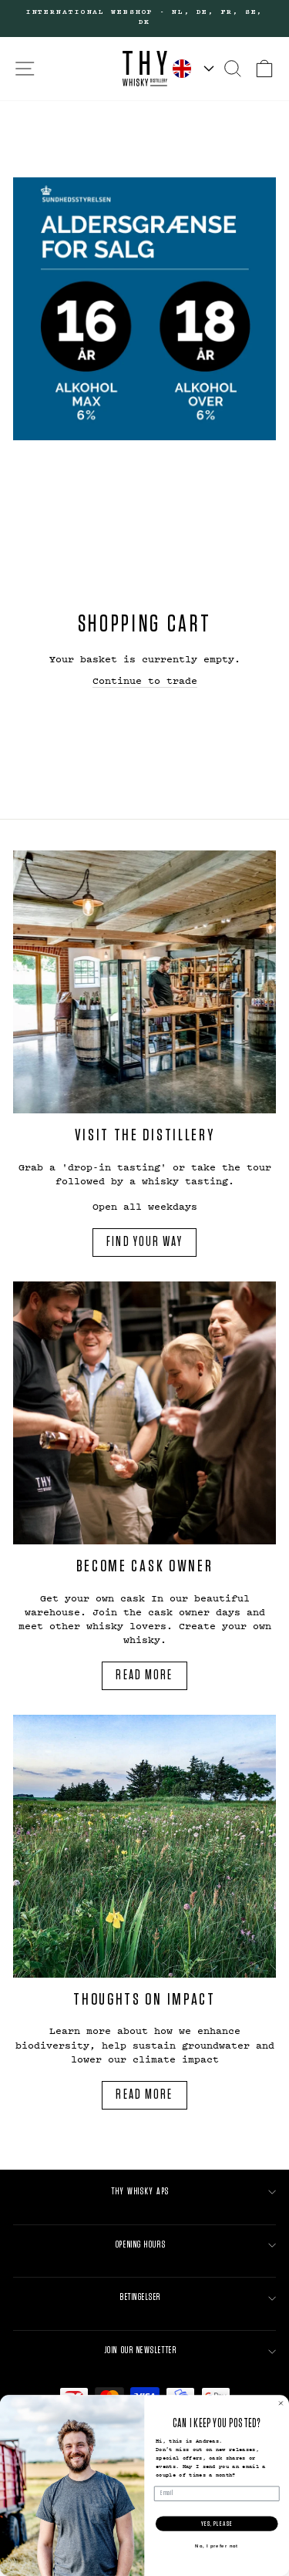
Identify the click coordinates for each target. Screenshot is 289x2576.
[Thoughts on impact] (144, 1846)
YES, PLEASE (217, 2524)
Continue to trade (145, 680)
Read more (144, 1675)
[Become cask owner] (144, 1413)
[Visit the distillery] (144, 982)
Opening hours (141, 2245)
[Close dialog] (281, 2403)
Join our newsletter (141, 2350)
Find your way (144, 1242)
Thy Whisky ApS (141, 2192)
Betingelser (141, 2297)
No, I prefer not (217, 2546)
